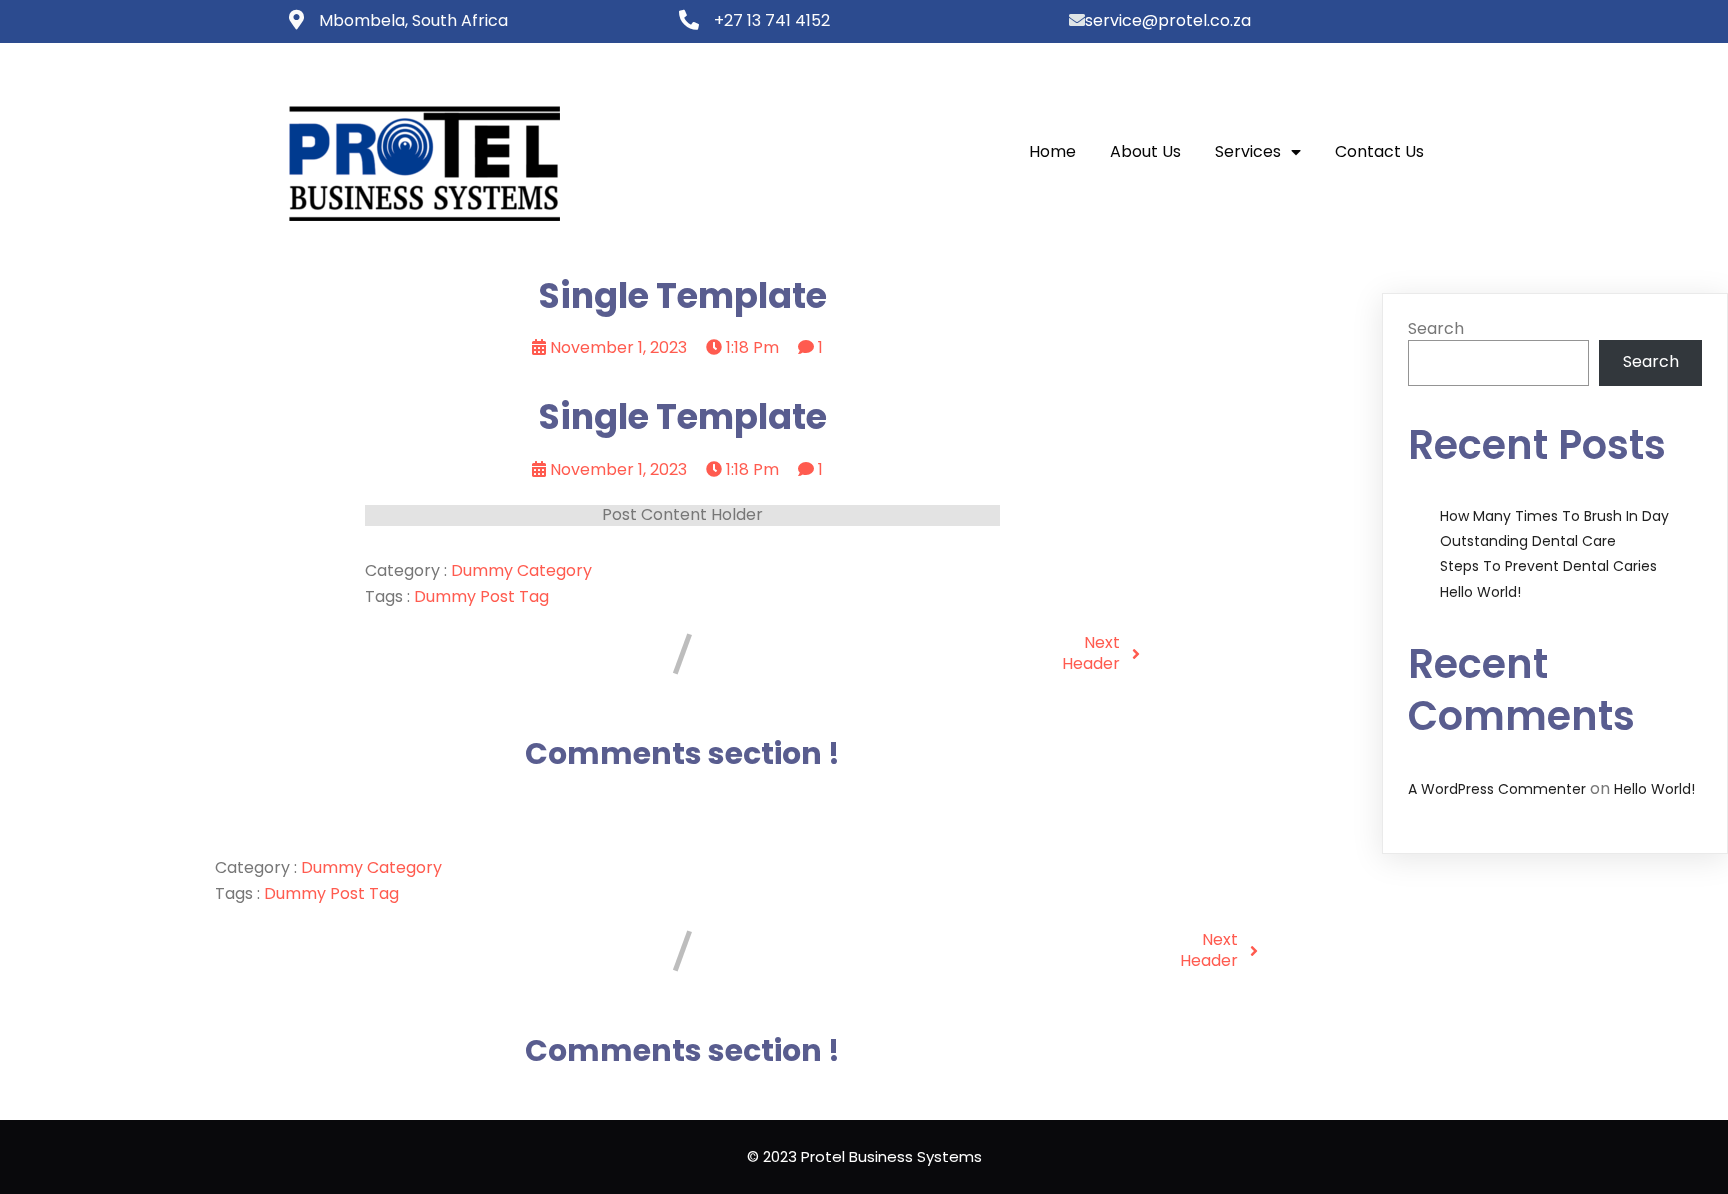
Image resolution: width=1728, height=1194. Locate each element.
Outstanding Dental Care (1528, 541)
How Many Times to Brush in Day (1554, 516)
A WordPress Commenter (1497, 789)
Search (1436, 328)
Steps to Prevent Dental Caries (1548, 566)
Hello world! (1480, 592)
